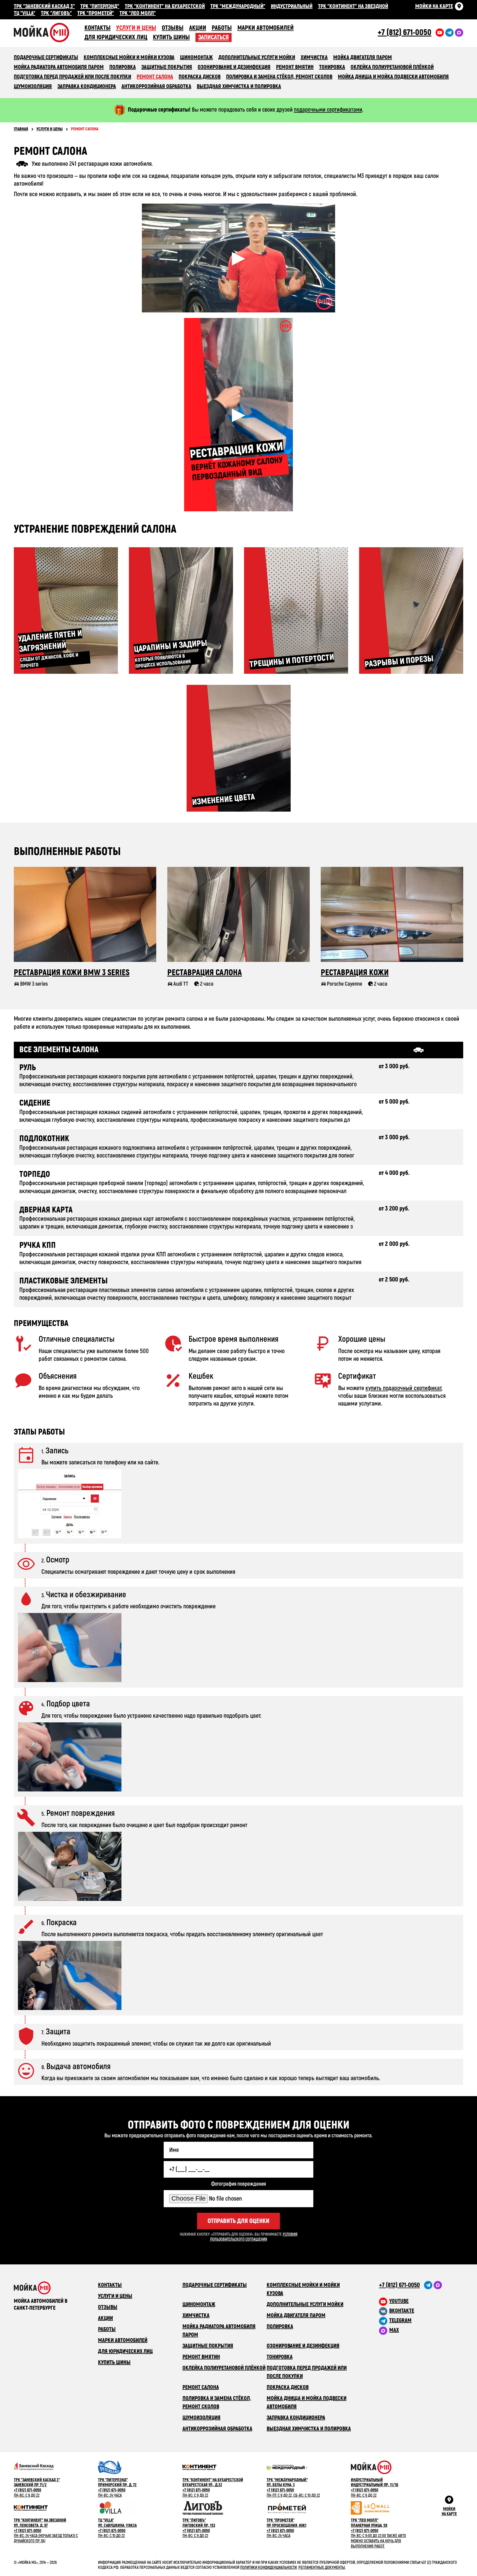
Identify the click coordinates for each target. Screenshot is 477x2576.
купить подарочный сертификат (403, 1388)
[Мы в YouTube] (440, 33)
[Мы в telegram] (449, 33)
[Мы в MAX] (438, 2285)
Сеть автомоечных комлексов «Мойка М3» (49, 32)
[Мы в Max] (459, 33)
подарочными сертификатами (328, 110)
